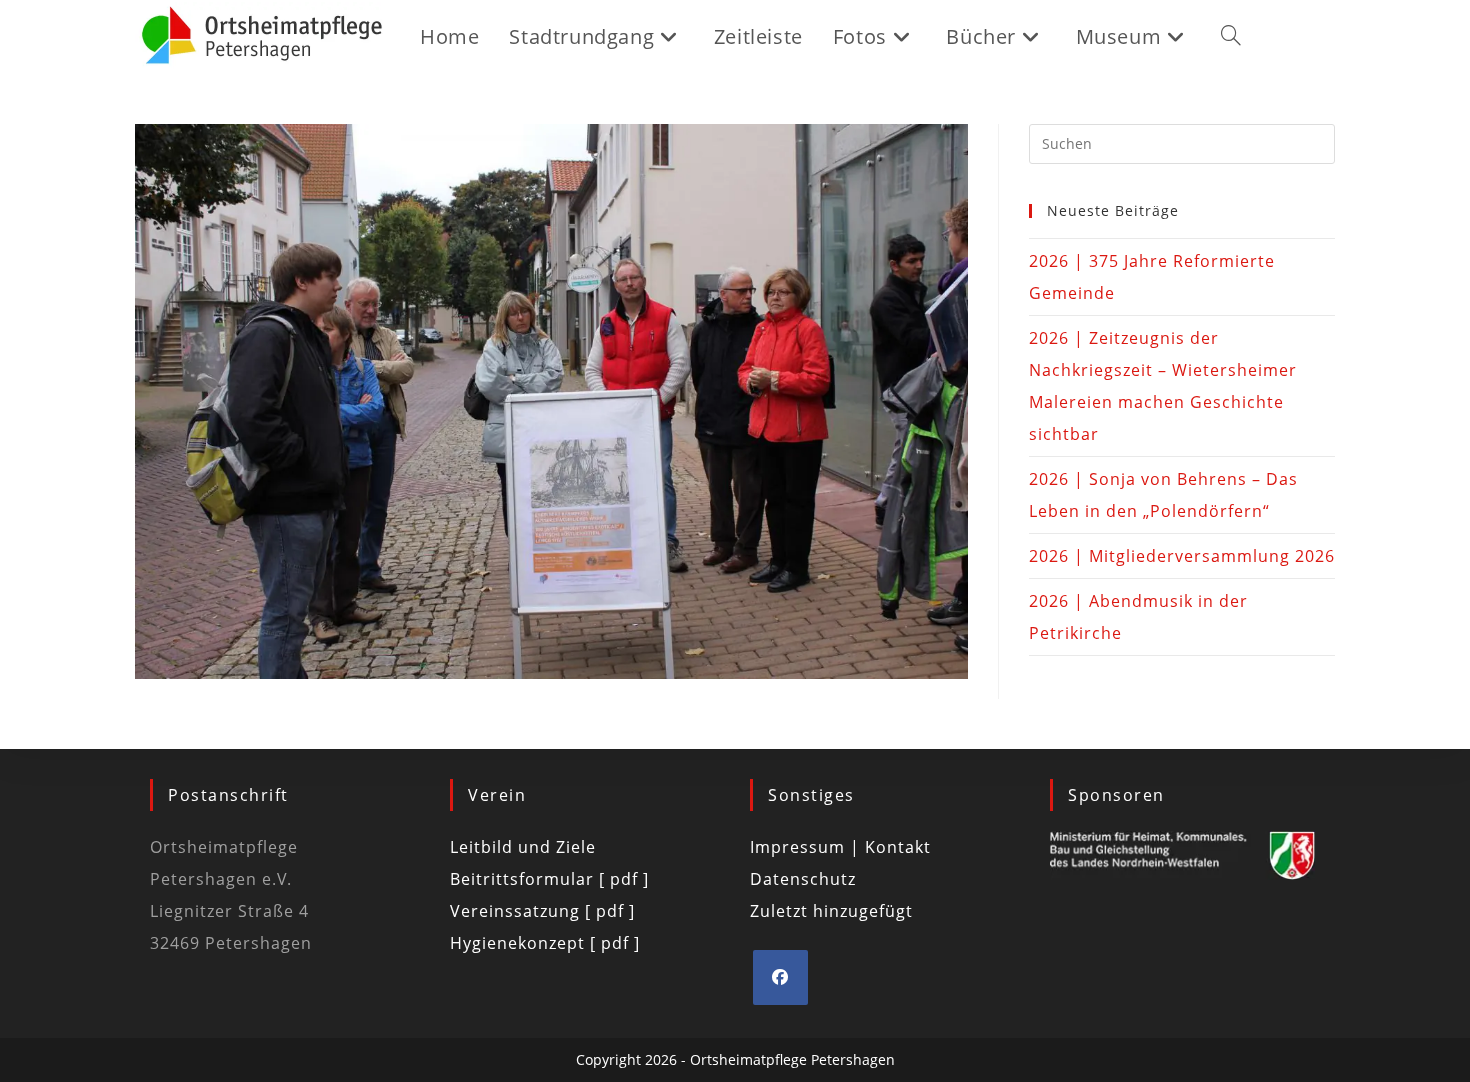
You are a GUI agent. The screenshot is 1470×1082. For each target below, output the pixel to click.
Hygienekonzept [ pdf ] (545, 943)
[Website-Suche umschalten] (1231, 37)
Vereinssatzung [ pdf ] (542, 911)
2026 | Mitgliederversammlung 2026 (1182, 556)
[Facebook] (780, 977)
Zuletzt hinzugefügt (831, 911)
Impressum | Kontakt (840, 847)
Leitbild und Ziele (523, 847)
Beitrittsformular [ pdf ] (549, 879)
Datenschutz (803, 879)
